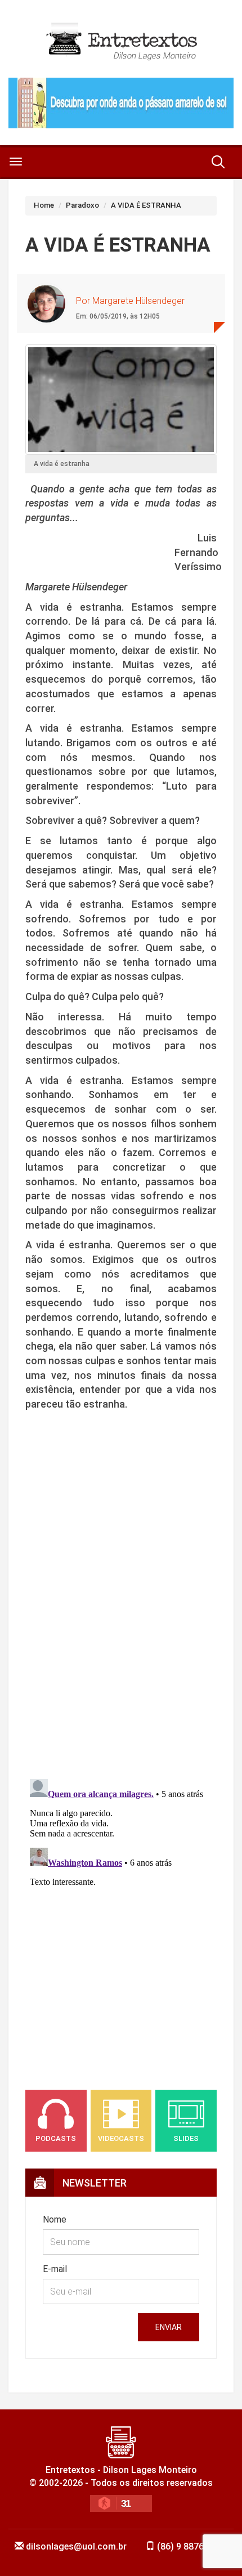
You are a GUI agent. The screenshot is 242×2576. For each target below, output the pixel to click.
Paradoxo (82, 205)
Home (44, 205)
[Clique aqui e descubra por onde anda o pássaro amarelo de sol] (121, 103)
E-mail (55, 2269)
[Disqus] (121, 1611)
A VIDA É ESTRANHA (146, 205)
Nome (55, 2219)
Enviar (169, 2327)
